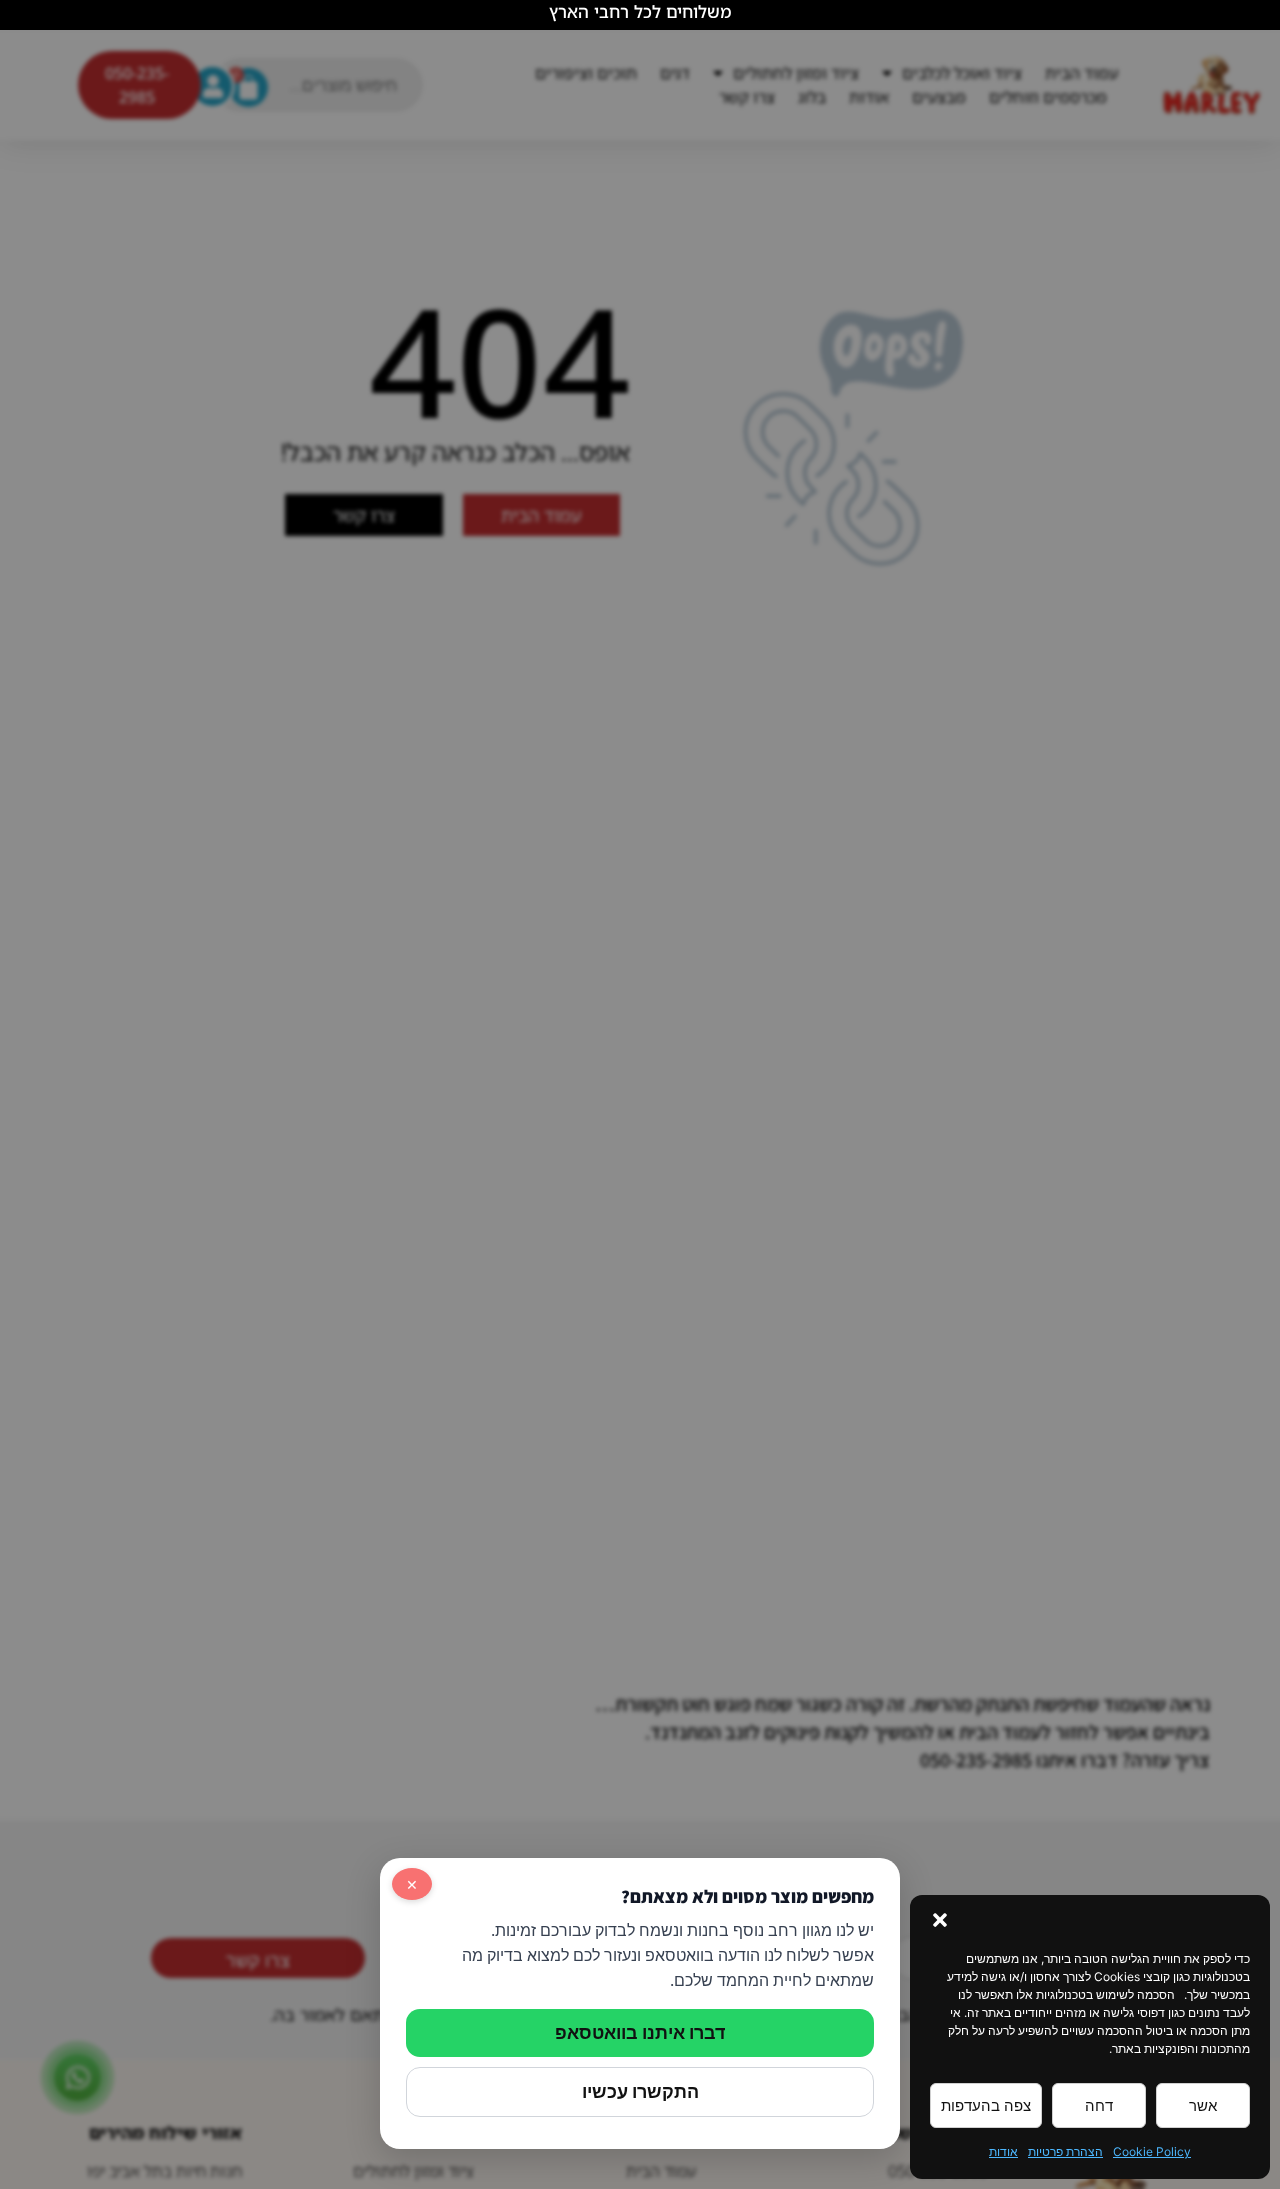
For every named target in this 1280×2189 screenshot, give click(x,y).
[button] (940, 1920)
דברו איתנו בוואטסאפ (640, 2032)
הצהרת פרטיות (1065, 2151)
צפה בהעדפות (986, 2105)
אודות (1003, 2151)
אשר (1203, 2105)
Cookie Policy (1152, 2151)
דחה (1099, 2105)
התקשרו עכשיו (640, 2091)
